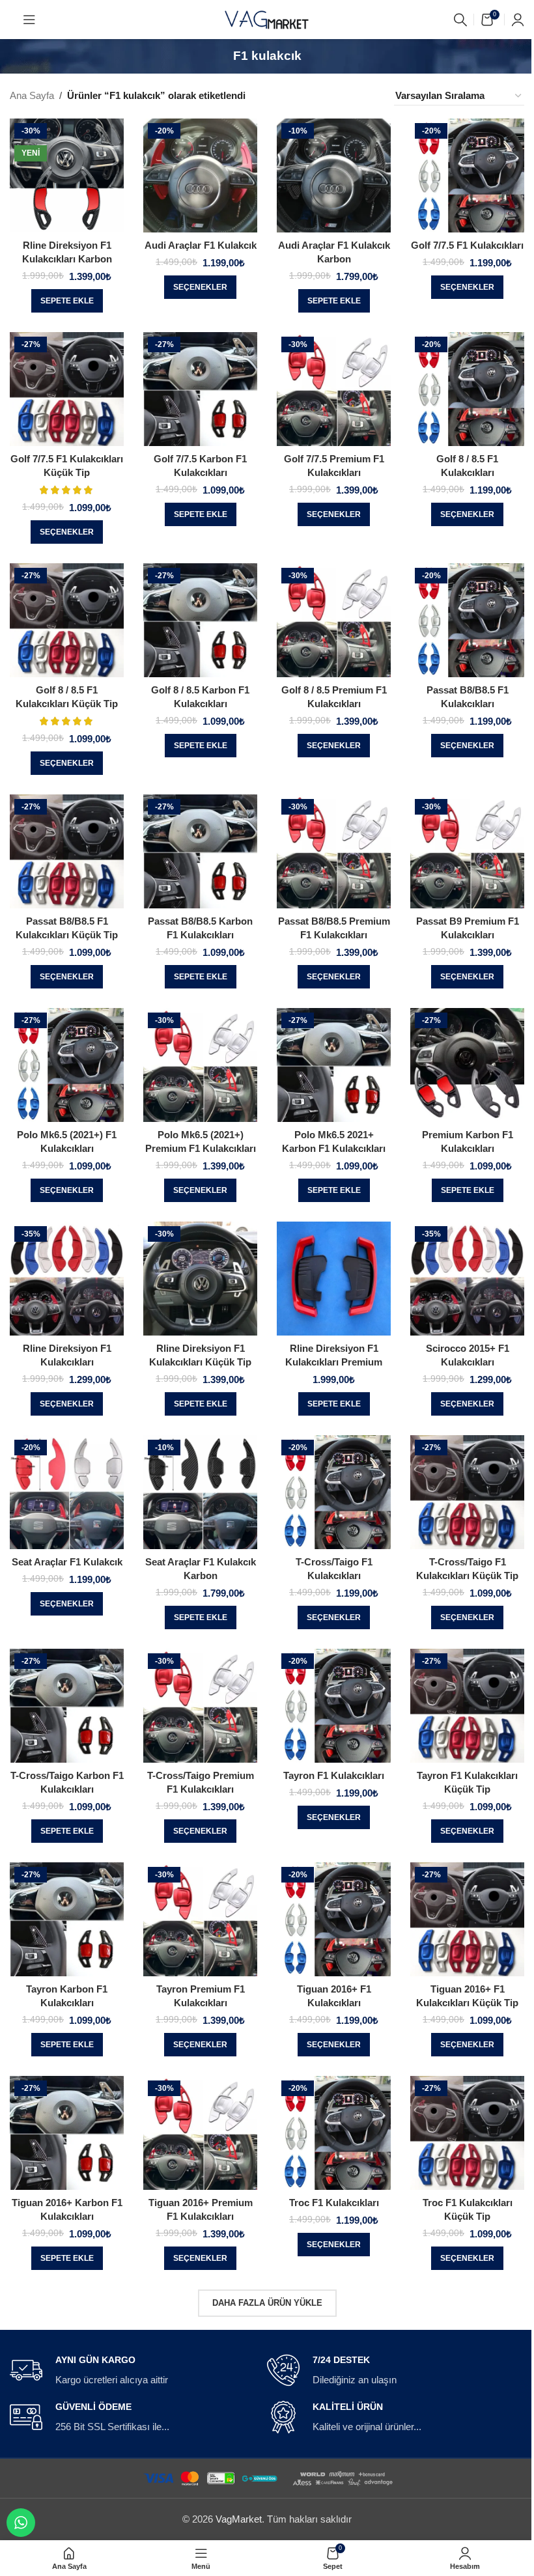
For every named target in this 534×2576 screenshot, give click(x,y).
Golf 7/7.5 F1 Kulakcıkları (467, 245)
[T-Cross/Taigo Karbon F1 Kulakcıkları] (67, 1706)
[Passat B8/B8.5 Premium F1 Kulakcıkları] (334, 851)
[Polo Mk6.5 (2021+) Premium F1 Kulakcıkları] (200, 1065)
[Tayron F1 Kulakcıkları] (334, 1706)
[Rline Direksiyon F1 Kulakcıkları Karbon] (67, 175)
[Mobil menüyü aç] (29, 20)
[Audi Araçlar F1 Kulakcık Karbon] (334, 175)
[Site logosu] (267, 19)
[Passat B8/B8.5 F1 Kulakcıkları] (467, 620)
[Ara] (460, 20)
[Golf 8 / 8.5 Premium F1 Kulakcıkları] (334, 620)
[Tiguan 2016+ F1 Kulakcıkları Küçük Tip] (467, 1919)
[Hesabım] (518, 20)
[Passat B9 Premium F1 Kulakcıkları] (467, 851)
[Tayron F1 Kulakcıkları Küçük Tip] (467, 1706)
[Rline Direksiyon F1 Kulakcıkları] (67, 1279)
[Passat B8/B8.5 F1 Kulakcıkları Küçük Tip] (67, 851)
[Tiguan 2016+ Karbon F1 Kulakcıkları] (67, 2133)
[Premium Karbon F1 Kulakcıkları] (467, 1065)
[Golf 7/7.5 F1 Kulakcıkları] (467, 175)
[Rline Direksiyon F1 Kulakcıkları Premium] (334, 1279)
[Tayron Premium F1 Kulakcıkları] (200, 1919)
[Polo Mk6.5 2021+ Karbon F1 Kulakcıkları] (334, 1065)
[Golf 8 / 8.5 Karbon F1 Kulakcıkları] (200, 620)
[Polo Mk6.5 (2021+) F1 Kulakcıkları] (67, 1065)
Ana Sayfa (32, 95)
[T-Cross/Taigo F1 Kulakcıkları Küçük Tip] (467, 1492)
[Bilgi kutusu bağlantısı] (133, 2371)
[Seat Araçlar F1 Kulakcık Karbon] (200, 1492)
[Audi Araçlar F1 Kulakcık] (200, 175)
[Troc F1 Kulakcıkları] (334, 2133)
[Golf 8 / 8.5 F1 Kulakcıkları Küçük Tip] (67, 620)
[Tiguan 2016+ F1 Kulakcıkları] (334, 1919)
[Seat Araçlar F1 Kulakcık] (67, 1492)
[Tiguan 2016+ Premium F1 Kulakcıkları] (200, 2133)
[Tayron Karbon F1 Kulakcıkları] (67, 1919)
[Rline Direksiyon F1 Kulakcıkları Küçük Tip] (200, 1279)
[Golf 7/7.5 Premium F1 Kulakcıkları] (334, 389)
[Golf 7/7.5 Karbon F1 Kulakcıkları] (200, 389)
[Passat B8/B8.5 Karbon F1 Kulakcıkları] (200, 851)
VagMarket (239, 2519)
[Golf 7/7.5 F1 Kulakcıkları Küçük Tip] (67, 389)
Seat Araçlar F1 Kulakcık (67, 1562)
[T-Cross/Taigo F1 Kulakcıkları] (334, 1492)
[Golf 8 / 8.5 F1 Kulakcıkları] (467, 389)
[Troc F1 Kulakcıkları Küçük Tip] (467, 2133)
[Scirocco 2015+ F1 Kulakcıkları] (467, 1279)
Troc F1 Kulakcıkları (334, 2203)
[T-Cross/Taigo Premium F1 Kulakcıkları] (200, 1706)
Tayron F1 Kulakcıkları (334, 1775)
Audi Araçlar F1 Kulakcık (201, 245)
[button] (67, 301)
